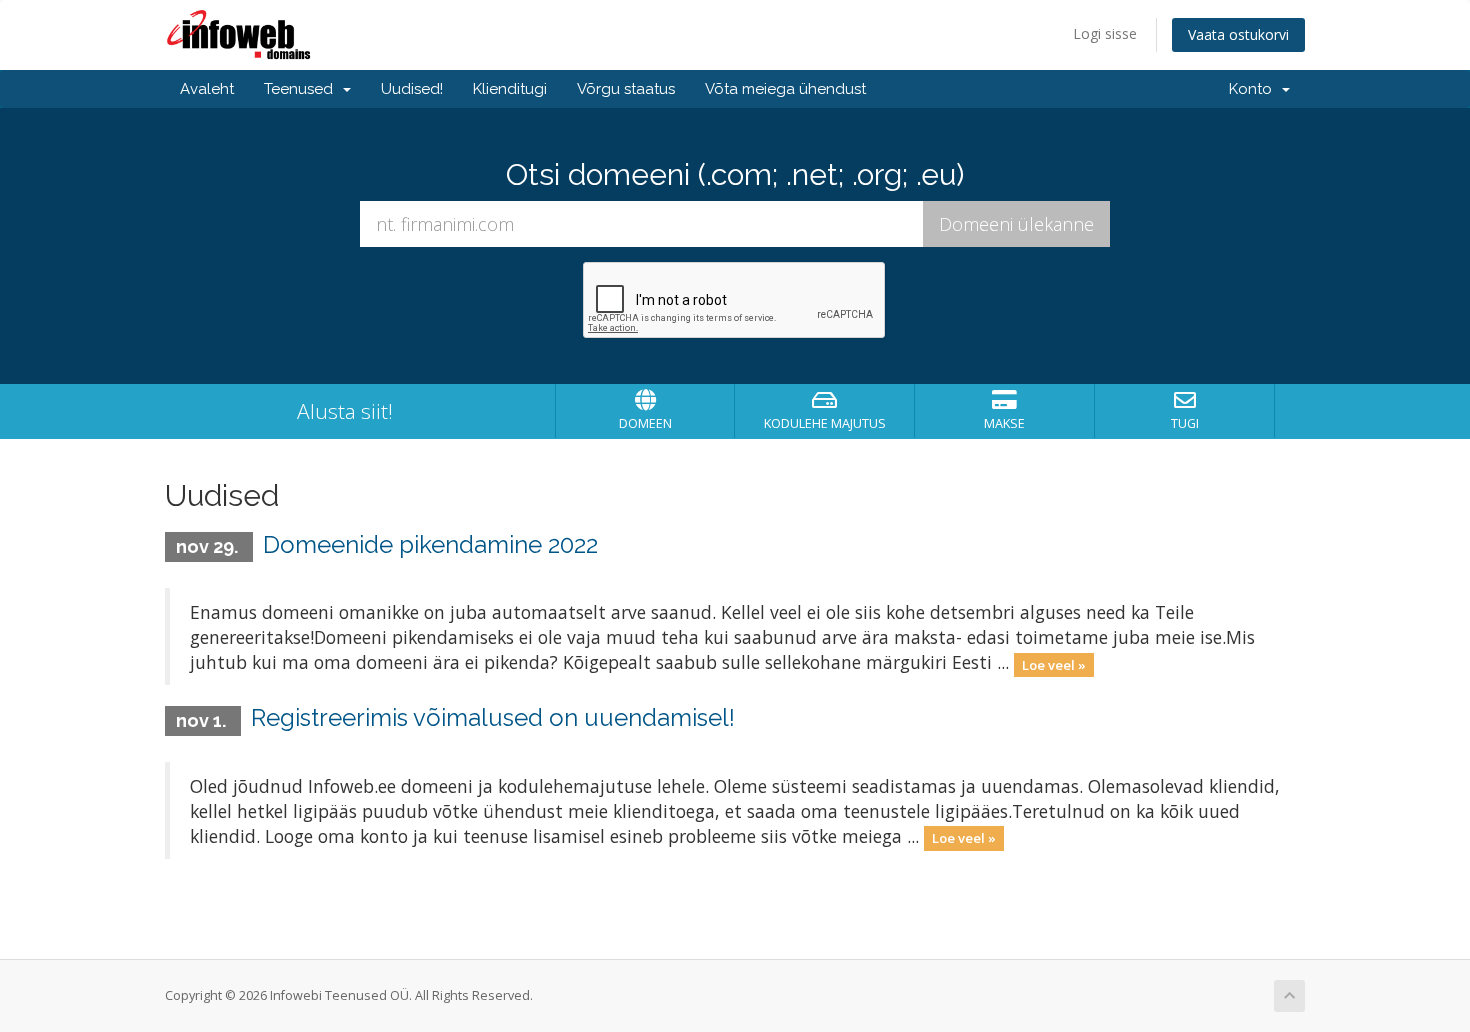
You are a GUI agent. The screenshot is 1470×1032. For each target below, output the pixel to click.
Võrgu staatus (626, 89)
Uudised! (412, 89)
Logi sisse (1105, 33)
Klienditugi (510, 89)
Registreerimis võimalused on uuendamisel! (493, 717)
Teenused (302, 89)
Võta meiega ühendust (785, 89)
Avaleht (207, 89)
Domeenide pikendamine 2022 (430, 544)
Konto (1254, 89)
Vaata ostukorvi (1238, 34)
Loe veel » (1054, 664)
